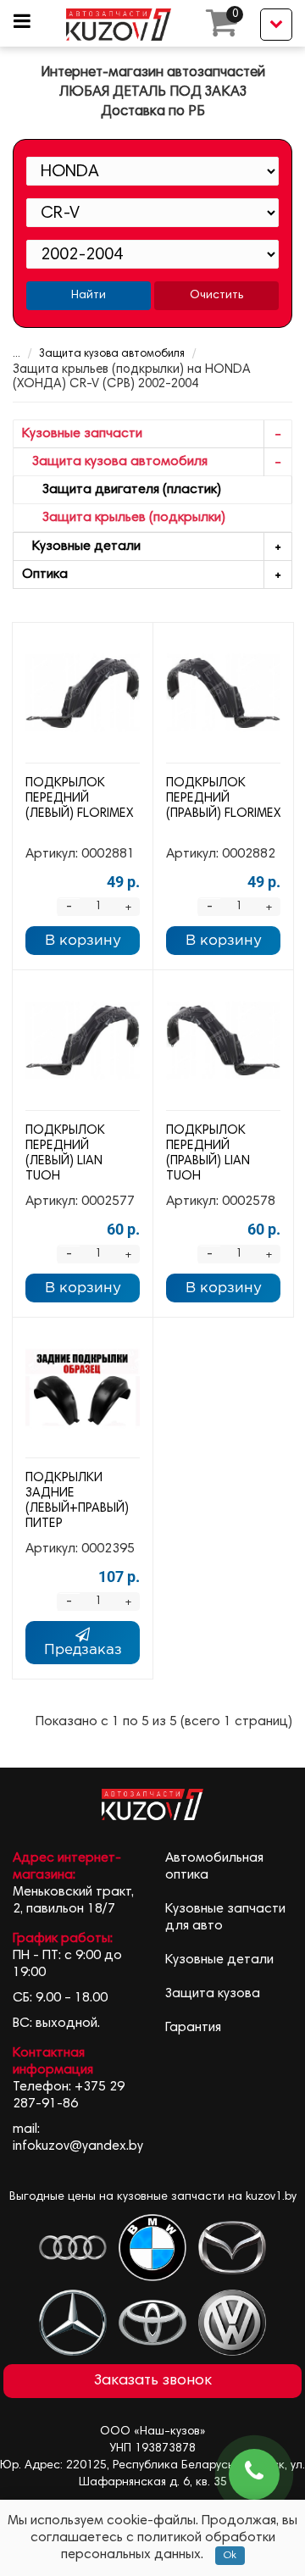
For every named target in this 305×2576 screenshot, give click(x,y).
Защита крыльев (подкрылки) (124, 518)
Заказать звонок (153, 2381)
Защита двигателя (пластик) (122, 490)
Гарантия (193, 2028)
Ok (230, 2556)
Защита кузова (213, 1994)
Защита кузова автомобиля (112, 355)
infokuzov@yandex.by (78, 2146)
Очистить (216, 296)
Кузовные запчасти (82, 434)
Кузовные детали (81, 547)
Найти (89, 296)
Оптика (45, 575)
